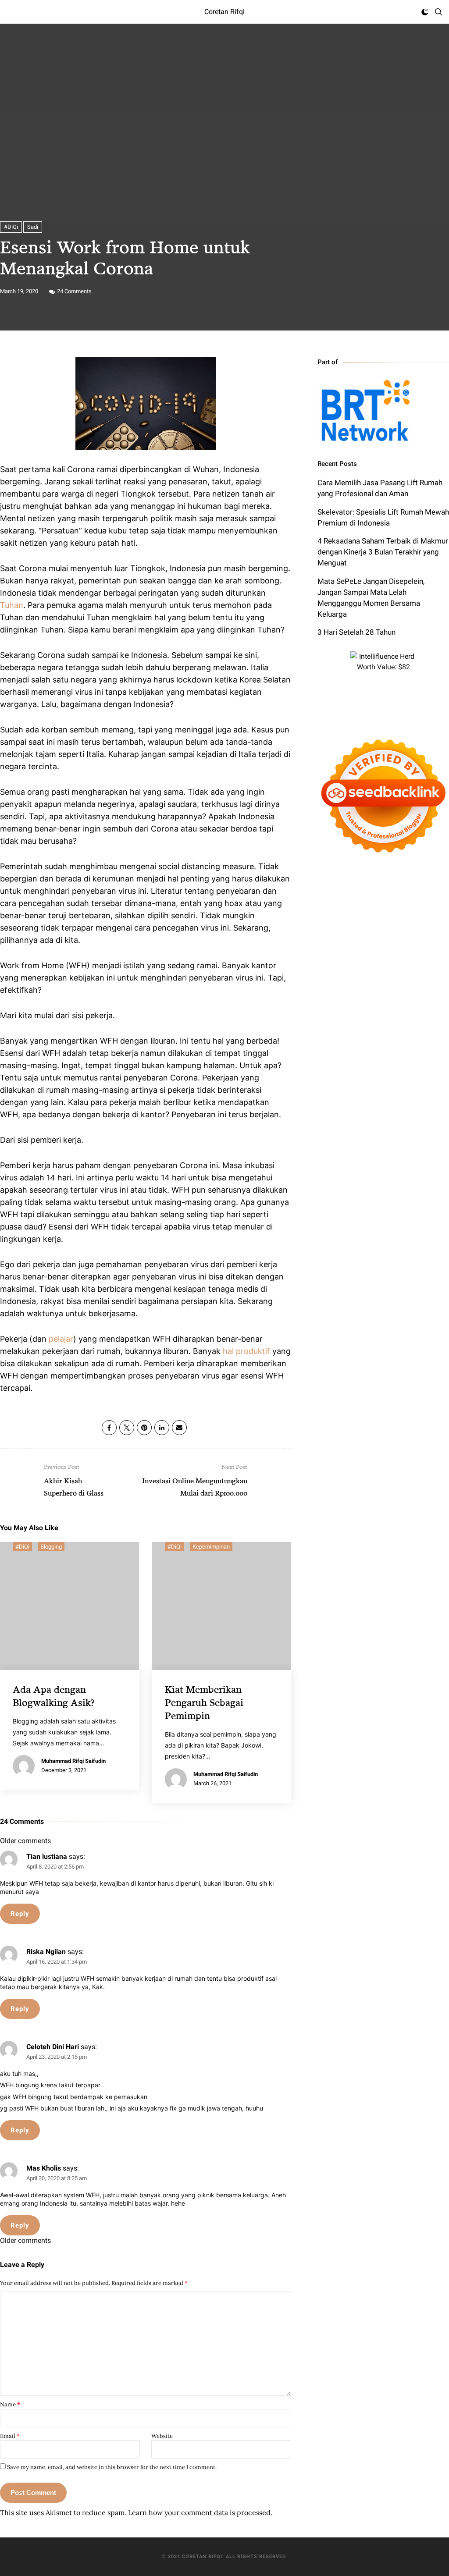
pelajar (61, 1339)
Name (10, 2404)
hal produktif (246, 1351)
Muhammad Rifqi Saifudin (73, 1761)
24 (74, 291)
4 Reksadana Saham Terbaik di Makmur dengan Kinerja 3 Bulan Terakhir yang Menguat (383, 552)
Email (10, 2436)
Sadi (33, 227)
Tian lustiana (47, 1856)
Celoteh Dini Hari (53, 2047)
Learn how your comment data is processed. (200, 2512)
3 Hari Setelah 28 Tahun (356, 632)
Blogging (51, 1547)
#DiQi (11, 227)
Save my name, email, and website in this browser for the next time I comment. (112, 2467)
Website (162, 2436)
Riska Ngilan (46, 1952)
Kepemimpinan (211, 1547)
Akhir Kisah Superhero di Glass (74, 1480)
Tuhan (12, 605)
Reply (20, 1914)
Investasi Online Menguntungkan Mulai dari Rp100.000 (195, 1480)
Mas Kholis (44, 2168)
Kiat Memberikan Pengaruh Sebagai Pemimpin (204, 1702)
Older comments (25, 1841)
